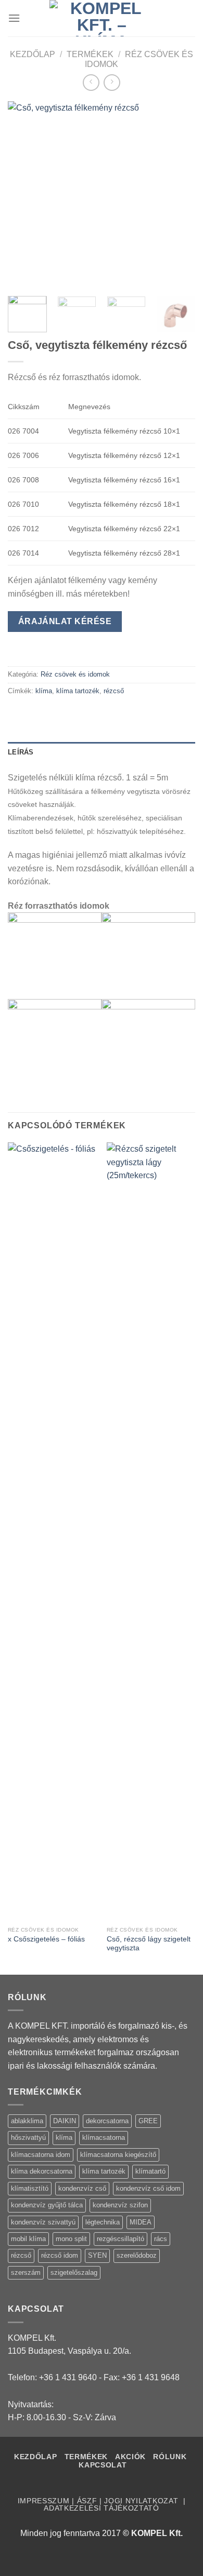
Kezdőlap (33, 54)
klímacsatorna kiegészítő (118, 2155)
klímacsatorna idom (41, 2155)
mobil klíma (28, 2239)
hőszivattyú (28, 2137)
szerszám (26, 2272)
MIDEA (141, 2222)
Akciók (132, 2457)
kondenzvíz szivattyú (43, 2222)
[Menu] (14, 18)
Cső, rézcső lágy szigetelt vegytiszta (149, 1944)
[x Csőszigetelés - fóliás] (52, 1532)
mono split (71, 2239)
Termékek (90, 54)
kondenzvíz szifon (120, 2205)
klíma (44, 691)
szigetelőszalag (74, 2272)
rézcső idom (60, 2255)
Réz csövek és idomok (75, 674)
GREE (148, 2121)
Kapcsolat (103, 2465)
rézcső (114, 691)
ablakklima (27, 2121)
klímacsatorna (104, 2137)
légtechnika (103, 2222)
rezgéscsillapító (120, 2239)
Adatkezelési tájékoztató (101, 2508)
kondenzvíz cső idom (148, 2188)
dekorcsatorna (107, 2121)
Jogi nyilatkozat (142, 2501)
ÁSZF (87, 2501)
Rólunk (170, 2457)
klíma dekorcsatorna (42, 2171)
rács (161, 2239)
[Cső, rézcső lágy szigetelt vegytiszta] (151, 1532)
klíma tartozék (78, 691)
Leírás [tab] (21, 752)
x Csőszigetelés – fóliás (46, 1939)
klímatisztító (30, 2188)
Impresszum (44, 2501)
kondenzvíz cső (82, 2188)
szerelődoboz (137, 2255)
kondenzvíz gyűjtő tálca (47, 2205)
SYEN (97, 2255)
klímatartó (150, 2171)
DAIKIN (65, 2121)
